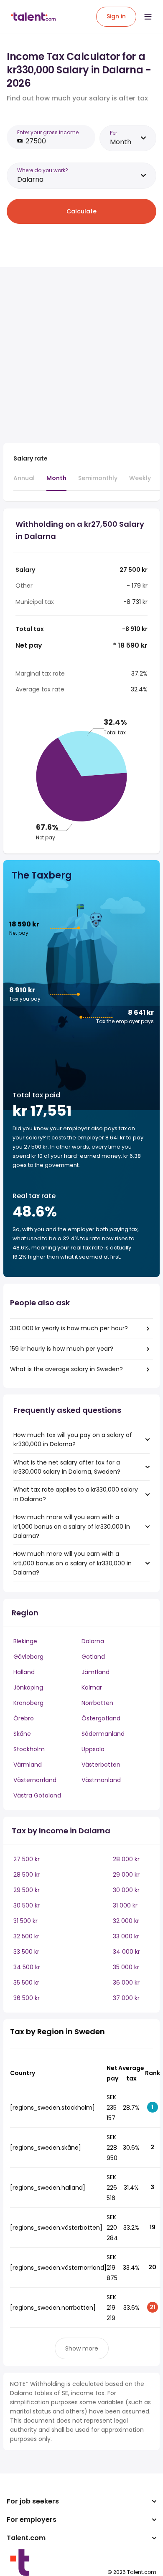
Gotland (93, 1657)
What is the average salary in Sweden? (66, 1369)
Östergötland (101, 1718)
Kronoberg (28, 1703)
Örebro (24, 1718)
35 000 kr (126, 1967)
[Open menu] (148, 17)
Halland (24, 1672)
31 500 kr (25, 1921)
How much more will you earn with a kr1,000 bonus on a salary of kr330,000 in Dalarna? (72, 1526)
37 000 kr (126, 1998)
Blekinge (25, 1641)
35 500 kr (26, 1983)
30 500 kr (27, 1905)
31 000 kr (125, 1905)
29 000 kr (126, 1875)
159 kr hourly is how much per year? (62, 1349)
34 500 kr (27, 1967)
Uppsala (93, 1749)
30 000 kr (126, 1890)
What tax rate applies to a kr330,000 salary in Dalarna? (76, 1494)
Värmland (28, 1765)
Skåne (22, 1734)
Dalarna (93, 1641)
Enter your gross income (48, 132)
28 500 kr (27, 1875)
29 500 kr (27, 1890)
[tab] (24, 482)
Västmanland (101, 1780)
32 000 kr (126, 1921)
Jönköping (28, 1687)
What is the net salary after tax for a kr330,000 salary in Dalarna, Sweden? (67, 1467)
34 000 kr (126, 1952)
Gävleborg (28, 1657)
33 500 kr (26, 1952)
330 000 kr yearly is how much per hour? (69, 1328)
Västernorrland (35, 1780)
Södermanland (103, 1734)
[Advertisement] (81, 355)
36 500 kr (27, 1998)
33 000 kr (126, 1936)
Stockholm (29, 1749)
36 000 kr (126, 1983)
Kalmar (92, 1687)
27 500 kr (27, 1859)
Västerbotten (101, 1765)
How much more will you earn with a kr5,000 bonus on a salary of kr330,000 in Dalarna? (73, 1563)
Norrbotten (97, 1703)
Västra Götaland (37, 1795)
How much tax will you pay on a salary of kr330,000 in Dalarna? (73, 1439)
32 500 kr (26, 1936)
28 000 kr (126, 1859)
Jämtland (96, 1672)
